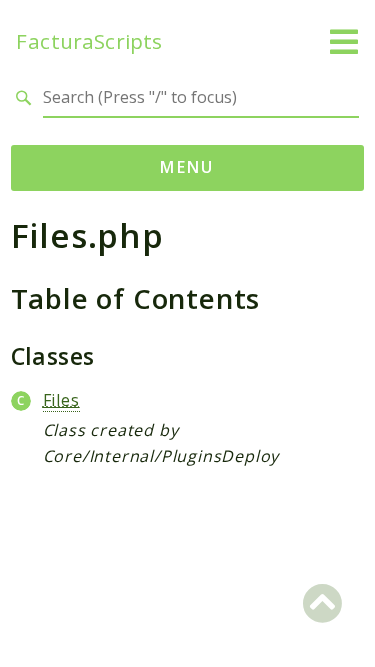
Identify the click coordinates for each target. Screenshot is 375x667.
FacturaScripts (89, 41)
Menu (187, 167)
